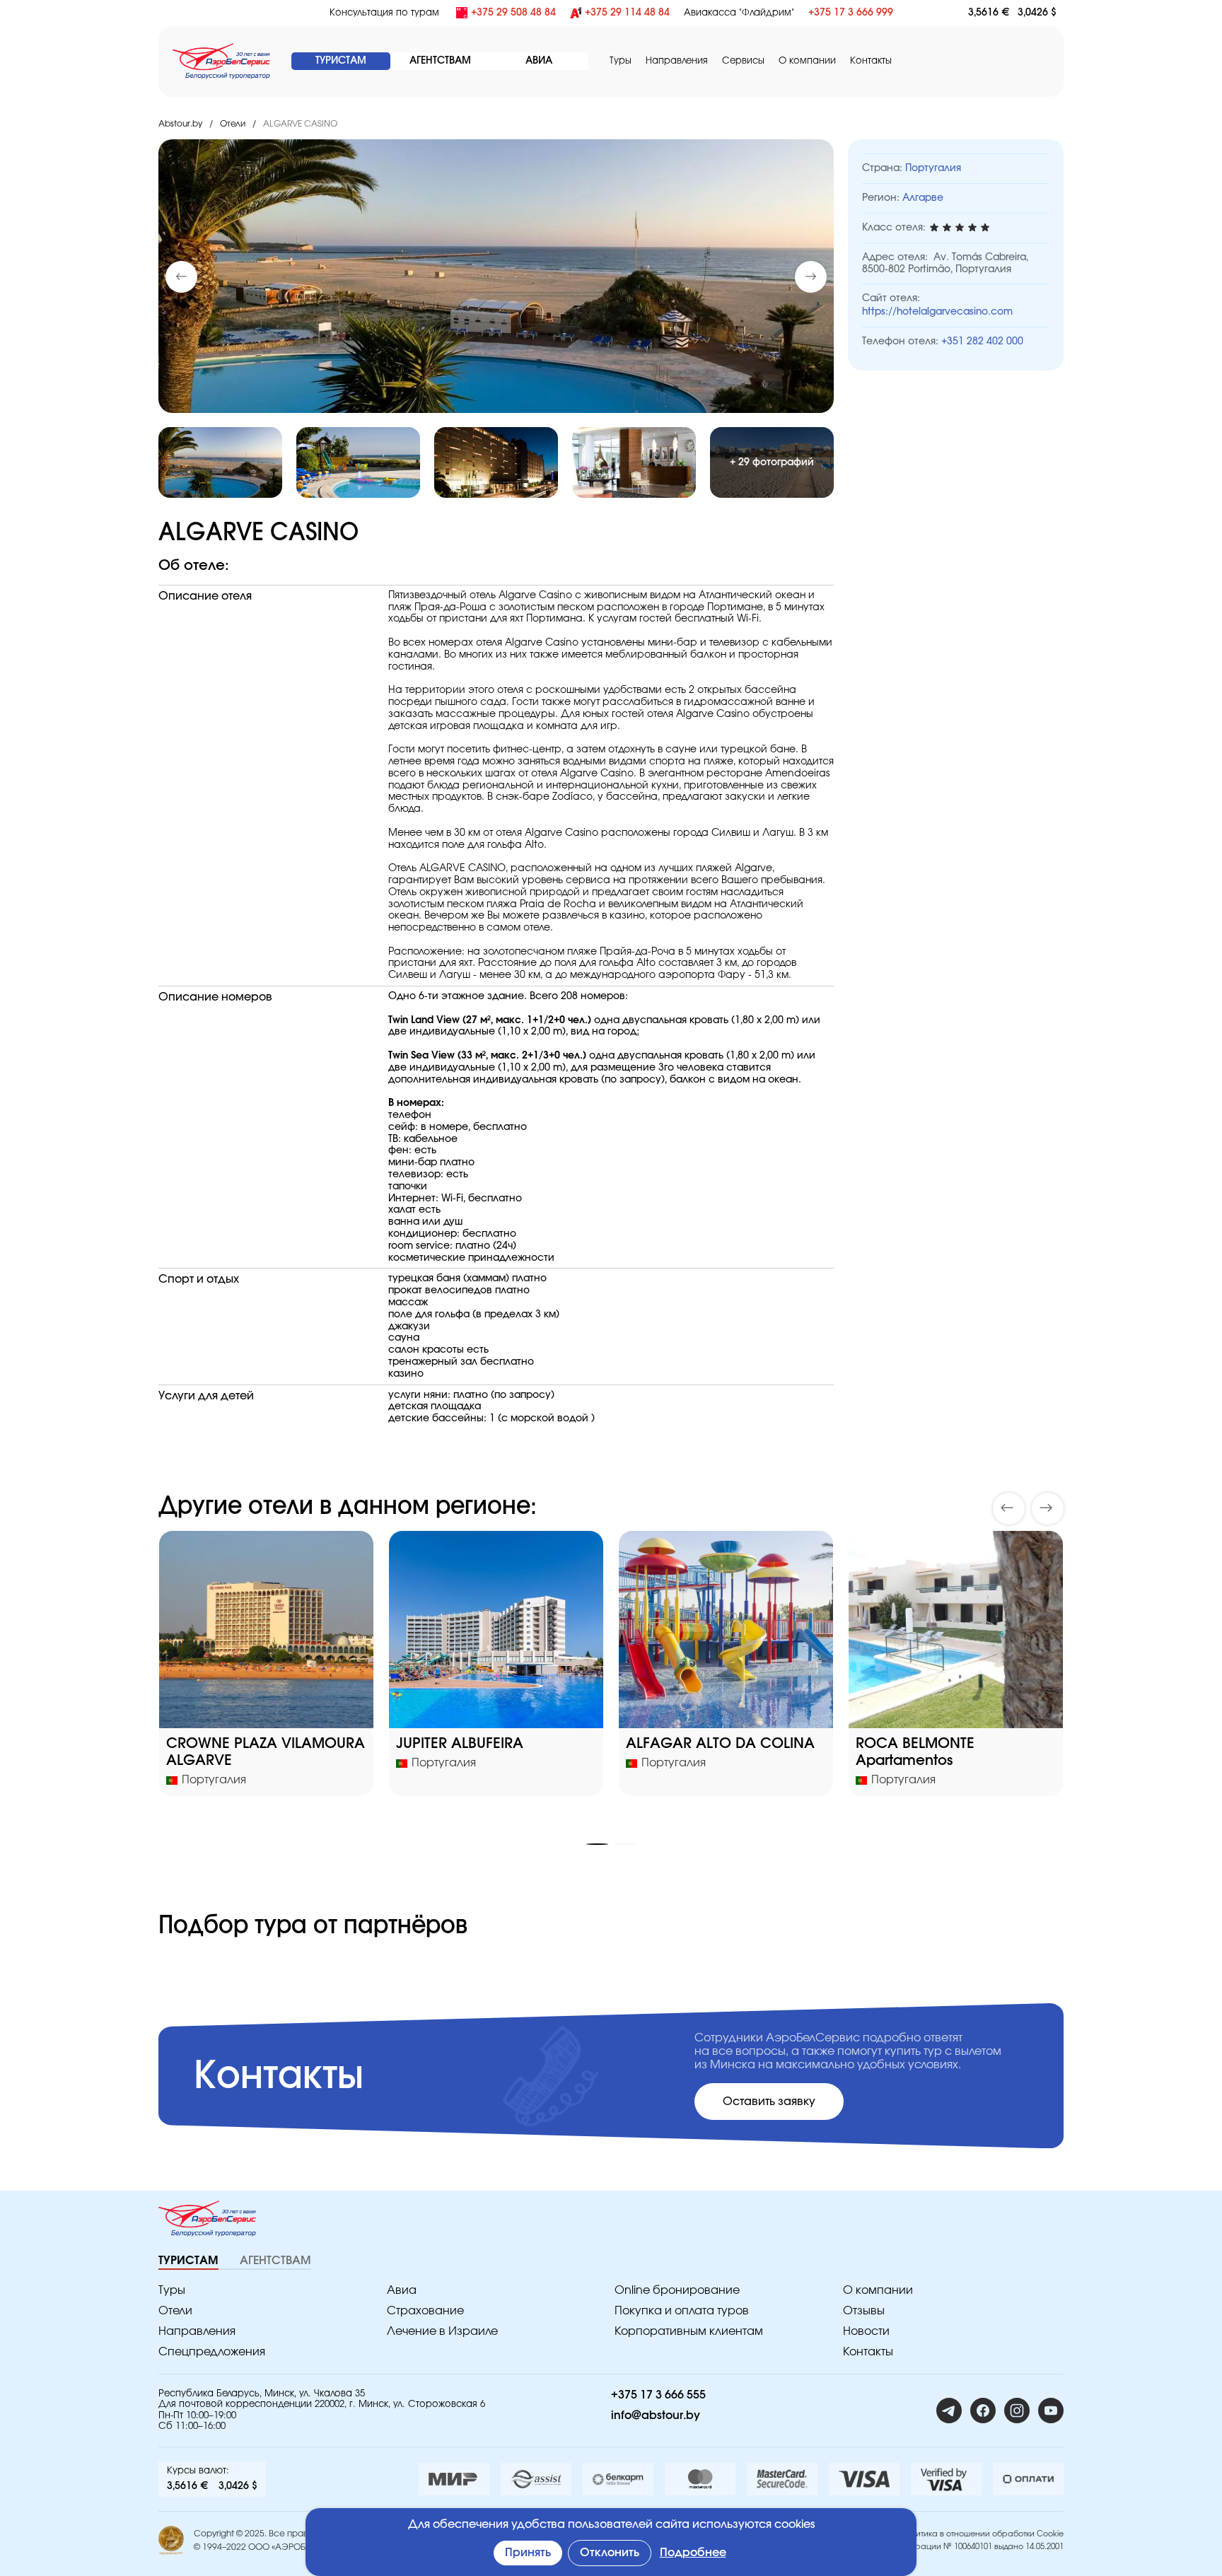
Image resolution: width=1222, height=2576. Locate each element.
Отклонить (610, 2553)
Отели (233, 124)
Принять (528, 2553)
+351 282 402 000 (982, 342)
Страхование (425, 2311)
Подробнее (693, 2553)
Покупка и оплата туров (682, 2311)
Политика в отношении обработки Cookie (983, 2534)
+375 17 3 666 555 (658, 2395)
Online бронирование (677, 2290)
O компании (807, 61)
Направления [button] (677, 61)
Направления (197, 2331)
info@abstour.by (656, 2415)
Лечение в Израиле (442, 2331)
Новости (866, 2331)
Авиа (402, 2290)
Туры (621, 61)
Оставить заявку (769, 2102)
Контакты (871, 61)
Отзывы (864, 2311)
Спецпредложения (212, 2352)
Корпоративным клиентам (689, 2331)
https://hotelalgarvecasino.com (937, 312)
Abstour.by (180, 124)
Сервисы (743, 61)
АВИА (539, 61)
